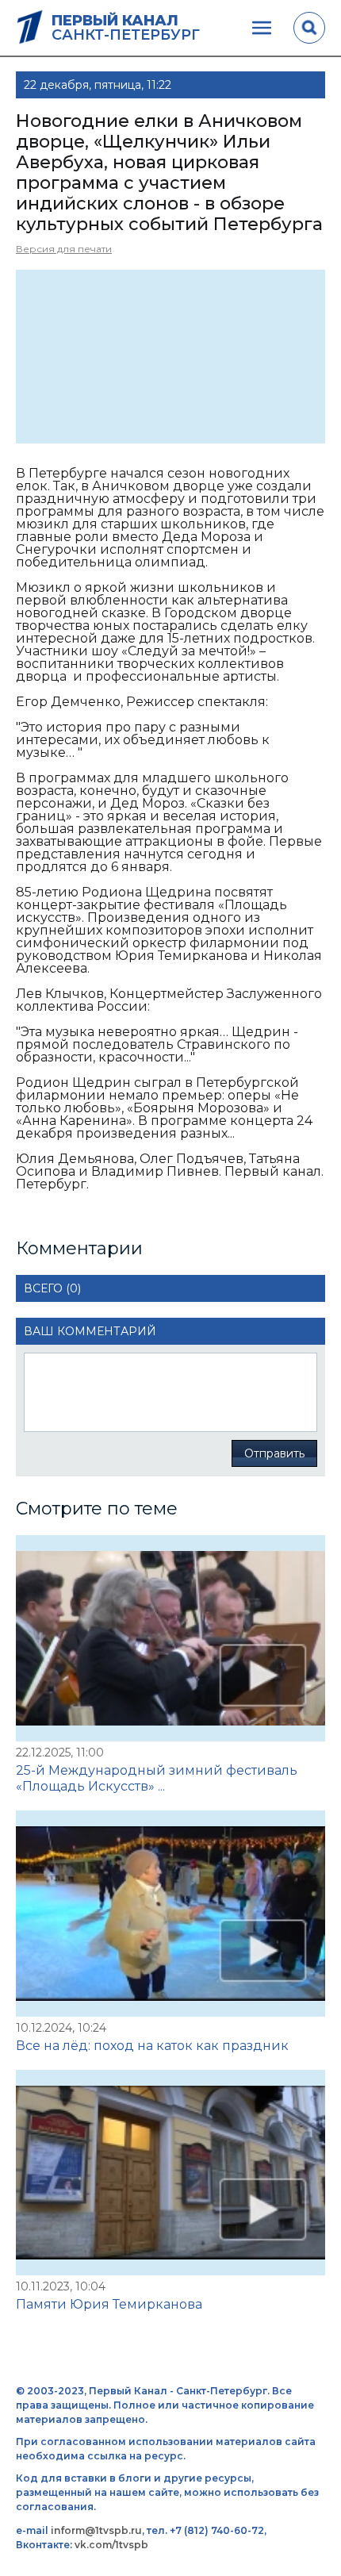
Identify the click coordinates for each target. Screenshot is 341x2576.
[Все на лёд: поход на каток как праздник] (170, 1914)
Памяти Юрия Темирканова (109, 2304)
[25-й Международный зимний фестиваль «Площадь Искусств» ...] (170, 1638)
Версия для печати (64, 249)
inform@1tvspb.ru (96, 2530)
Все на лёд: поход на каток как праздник (152, 2046)
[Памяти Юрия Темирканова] (170, 2173)
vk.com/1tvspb (111, 2545)
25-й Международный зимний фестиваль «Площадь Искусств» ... (157, 1778)
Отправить (274, 1453)
